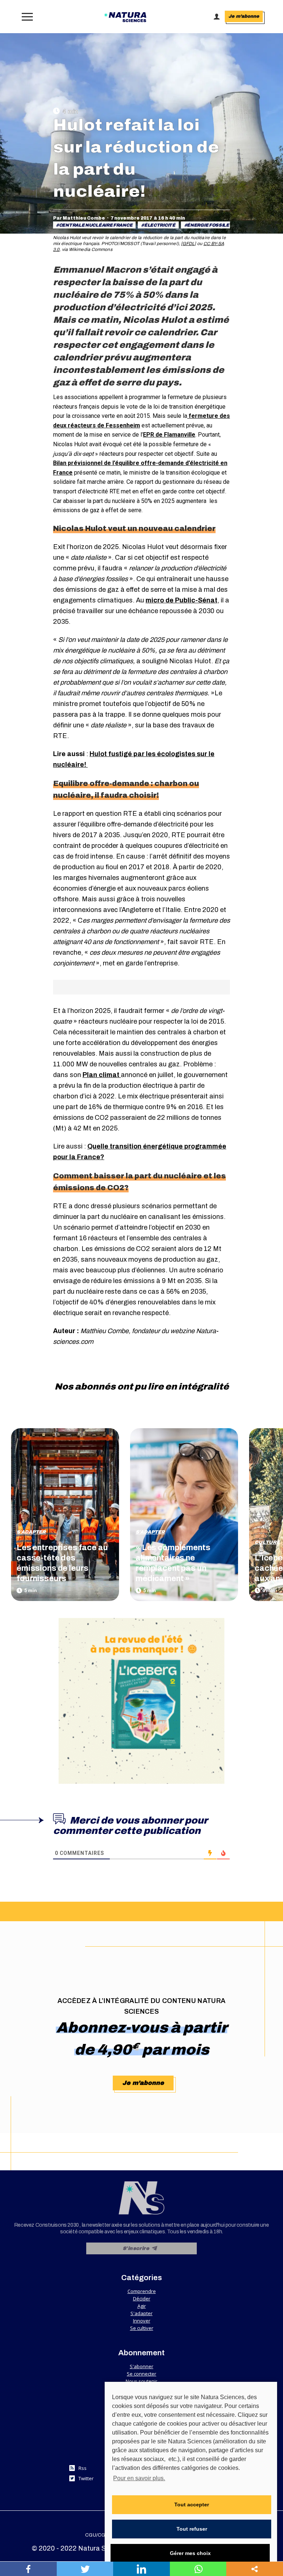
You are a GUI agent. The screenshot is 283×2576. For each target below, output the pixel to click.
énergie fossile (208, 225)
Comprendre (142, 2291)
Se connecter (141, 2374)
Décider (142, 2299)
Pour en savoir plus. (139, 2478)
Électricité (160, 225)
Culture (267, 1542)
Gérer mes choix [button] (190, 2553)
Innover (142, 2321)
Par (79, 218)
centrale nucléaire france (96, 225)
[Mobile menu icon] (26, 17)
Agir (142, 2306)
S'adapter (31, 1532)
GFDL (188, 244)
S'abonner (141, 2366)
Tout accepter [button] (192, 2505)
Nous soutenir (141, 2381)
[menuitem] (97, 2535)
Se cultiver (142, 2328)
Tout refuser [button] (192, 2529)
